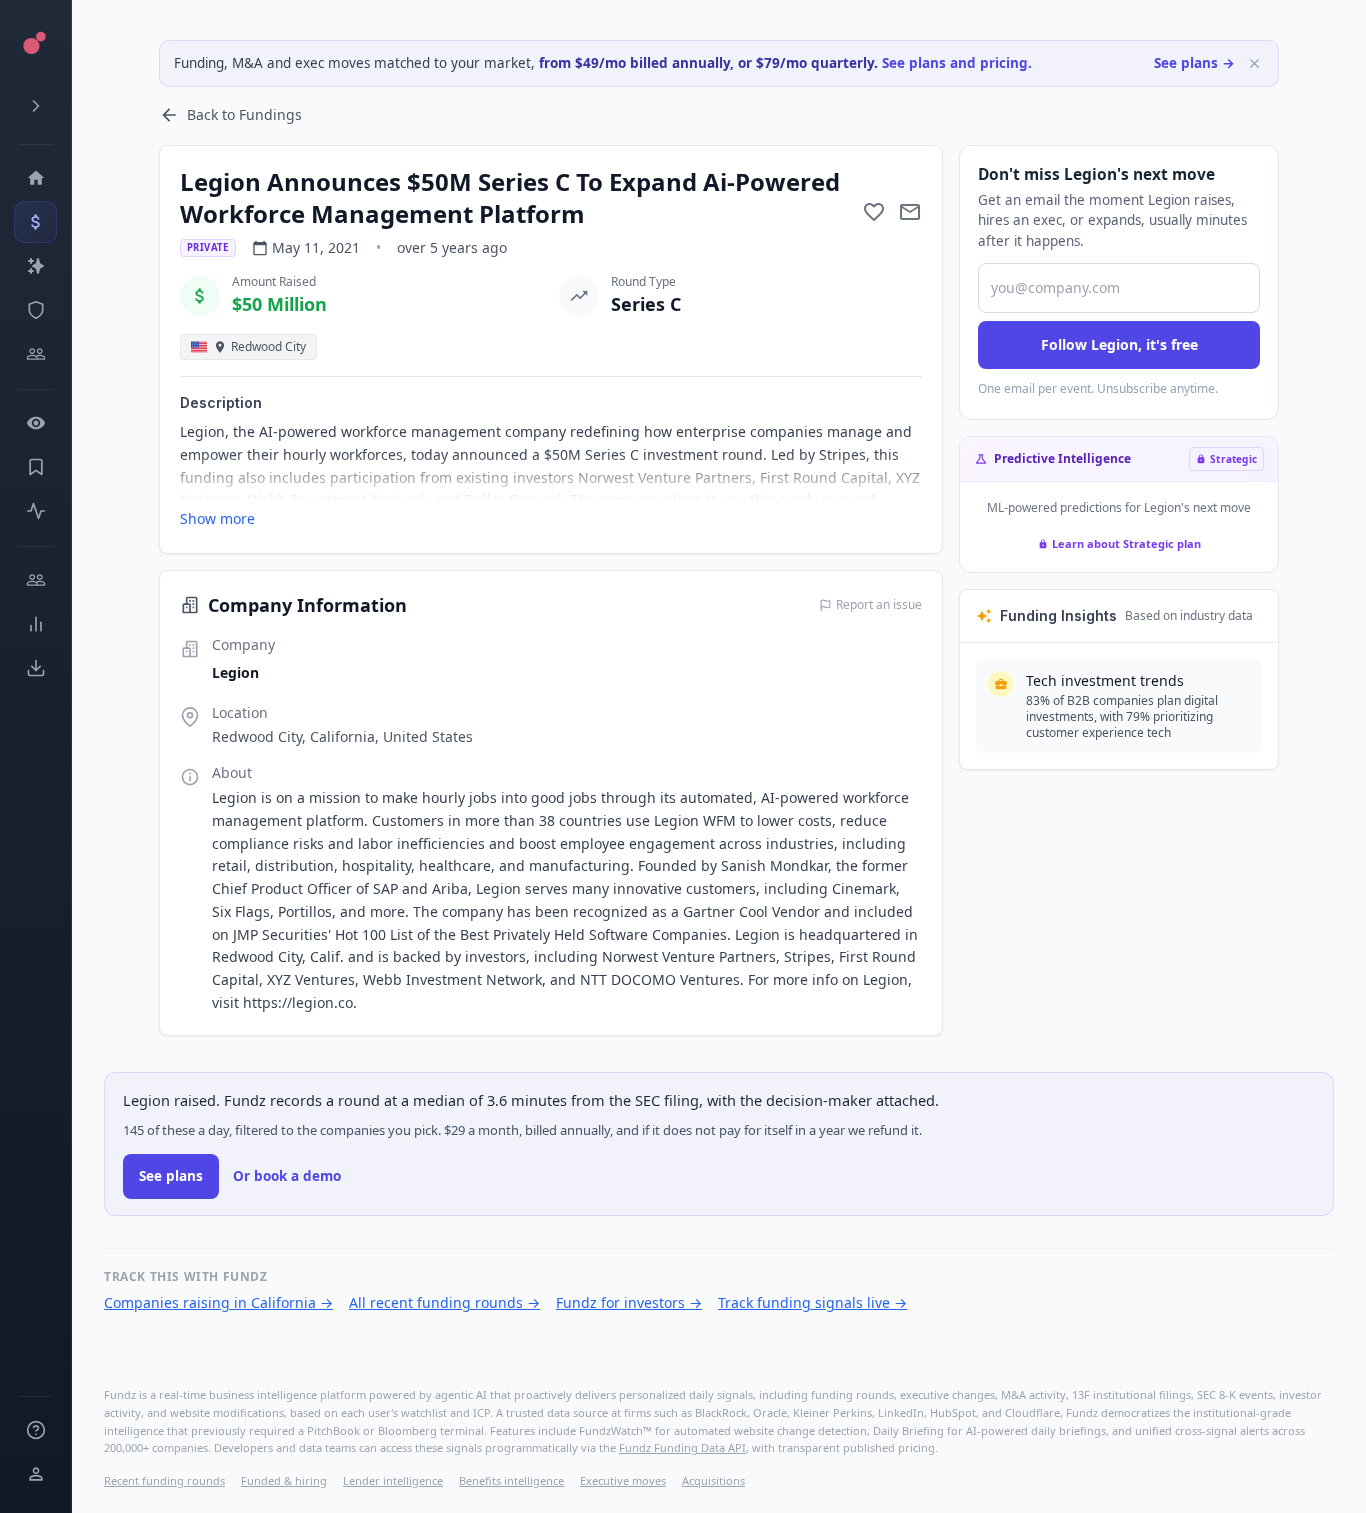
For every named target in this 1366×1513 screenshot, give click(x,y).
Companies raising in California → (218, 1302)
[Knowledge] (35, 1430)
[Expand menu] (35, 106)
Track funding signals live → (812, 1302)
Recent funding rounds (164, 1480)
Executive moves (623, 1480)
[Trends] (35, 624)
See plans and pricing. (957, 63)
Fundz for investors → (629, 1302)
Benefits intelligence (511, 1480)
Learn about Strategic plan (1126, 543)
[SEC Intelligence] (35, 310)
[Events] (35, 222)
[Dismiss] (1254, 63)
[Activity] (35, 511)
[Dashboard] (35, 178)
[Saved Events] (35, 467)
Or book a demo (287, 1176)
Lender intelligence (393, 1480)
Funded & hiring (284, 1480)
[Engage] (35, 580)
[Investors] (35, 354)
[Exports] (35, 668)
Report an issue (879, 605)
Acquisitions (713, 1480)
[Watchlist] (35, 423)
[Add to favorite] (874, 212)
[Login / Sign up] (35, 1474)
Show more (217, 518)
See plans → (1194, 63)
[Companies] (35, 266)
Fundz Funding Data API (682, 1447)
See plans (171, 1176)
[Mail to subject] (910, 212)
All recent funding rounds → (444, 1302)
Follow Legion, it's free (1119, 344)
